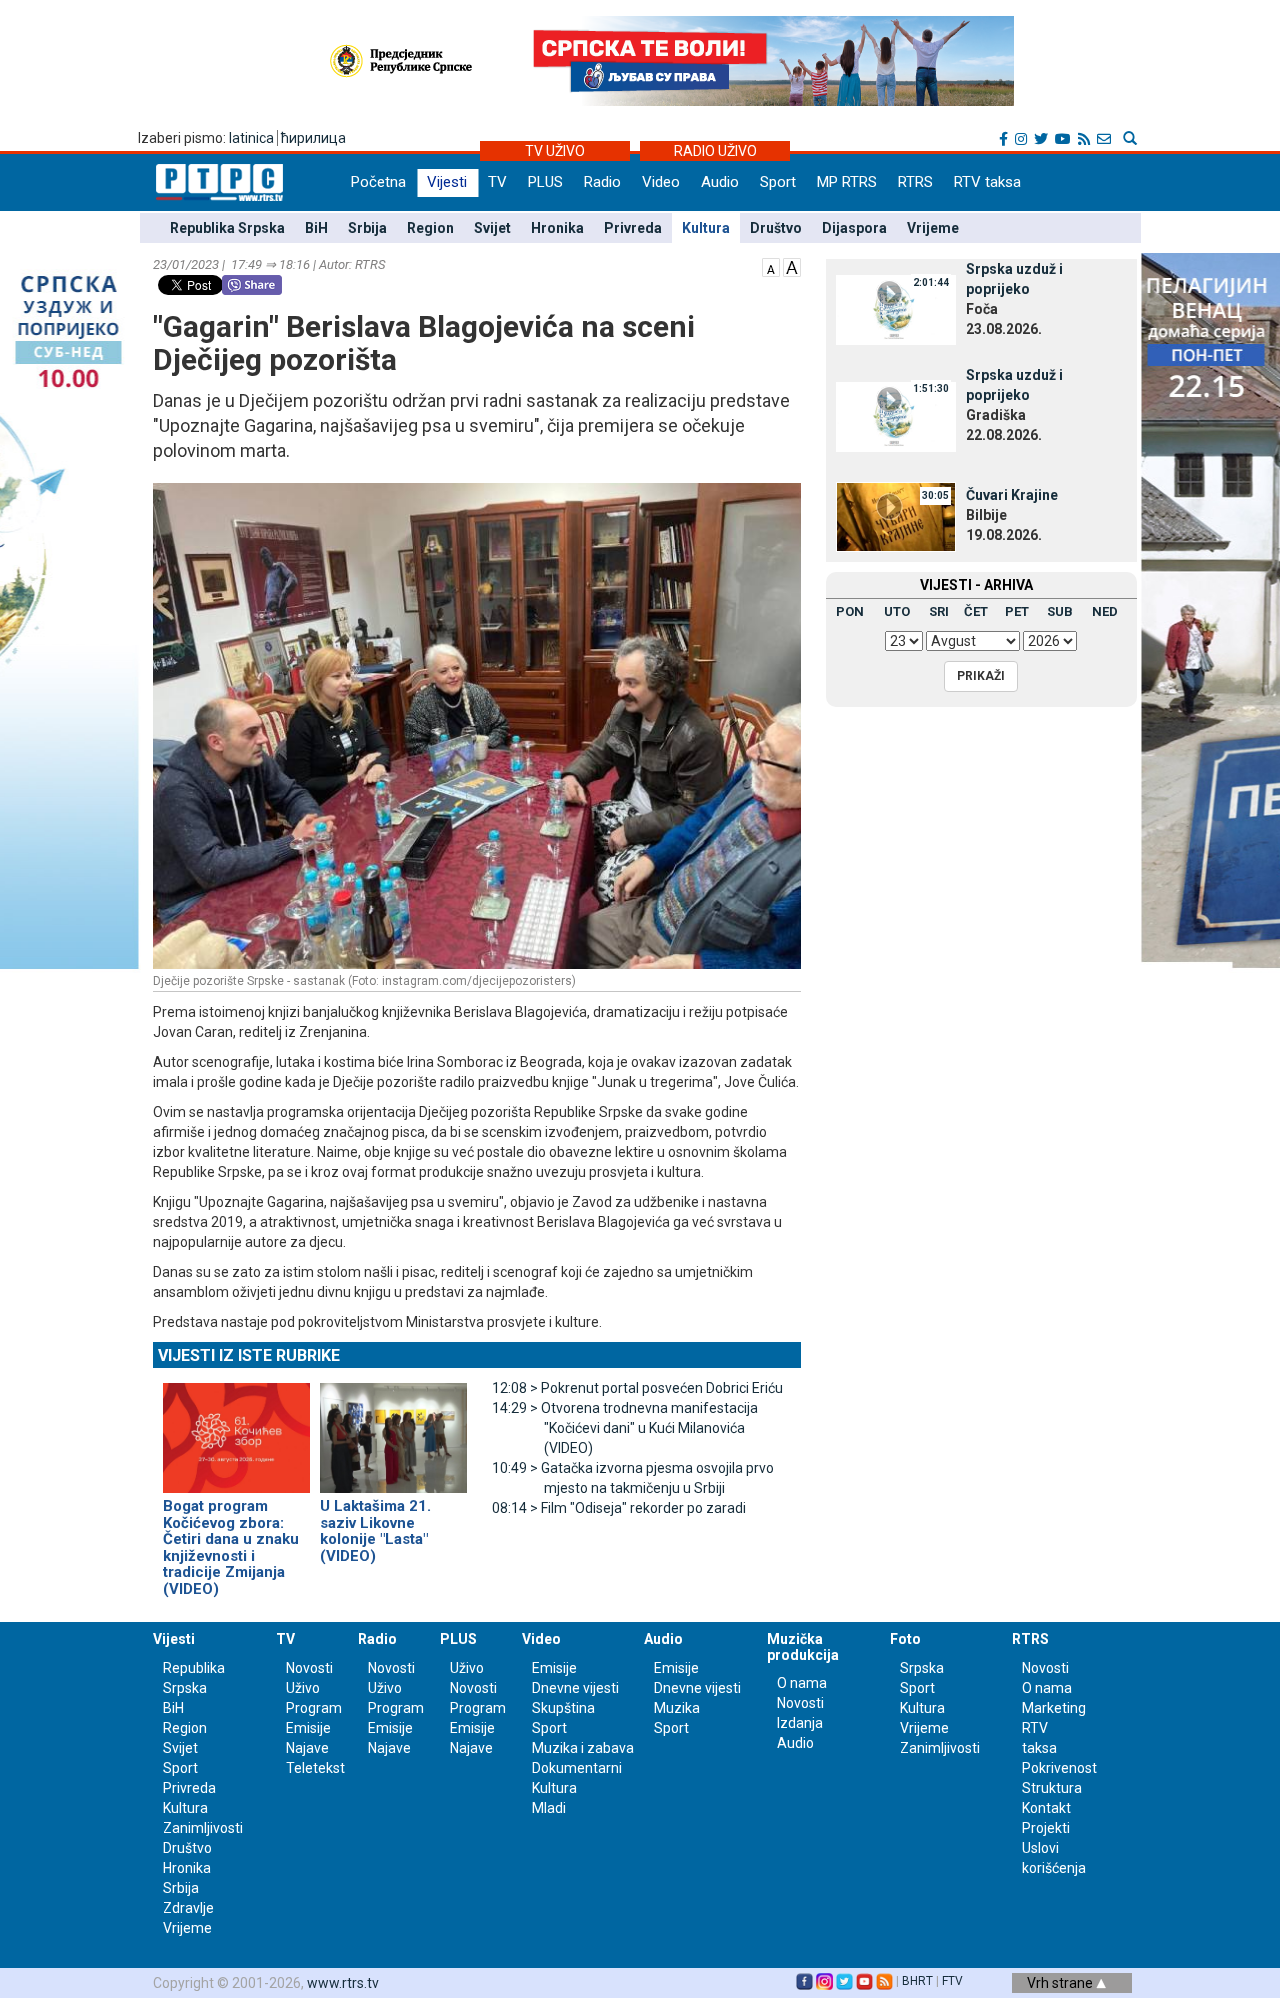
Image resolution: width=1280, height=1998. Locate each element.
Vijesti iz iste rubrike (249, 1355)
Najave (307, 1748)
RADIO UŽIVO (715, 151)
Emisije (308, 1728)
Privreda (633, 228)
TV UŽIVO (555, 151)
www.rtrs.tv (343, 1983)
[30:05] (896, 515)
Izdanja (800, 1723)
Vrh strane (1061, 1983)
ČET (976, 611)
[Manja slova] (771, 266)
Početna (378, 182)
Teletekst (315, 1768)
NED (1105, 611)
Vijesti (447, 182)
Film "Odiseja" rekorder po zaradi (619, 1508)
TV (497, 182)
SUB (1060, 611)
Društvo (776, 228)
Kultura (706, 228)
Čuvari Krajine (1012, 495)
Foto (905, 1639)
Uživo (303, 1688)
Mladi (549, 1808)
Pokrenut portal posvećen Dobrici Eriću (637, 1388)
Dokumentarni (577, 1768)
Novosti (309, 1668)
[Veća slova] (792, 266)
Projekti (1046, 1828)
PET (1017, 611)
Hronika (557, 228)
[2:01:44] (896, 309)
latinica (251, 138)
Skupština (563, 1708)
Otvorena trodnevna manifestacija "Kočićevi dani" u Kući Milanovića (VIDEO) (625, 1428)
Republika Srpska (227, 228)
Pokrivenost (1059, 1768)
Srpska (922, 1668)
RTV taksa (987, 182)
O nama (802, 1683)
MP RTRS (847, 182)
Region (430, 228)
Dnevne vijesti (575, 1688)
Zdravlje (188, 1908)
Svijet (492, 228)
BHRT (917, 1981)
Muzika (677, 1708)
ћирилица (313, 138)
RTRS (915, 182)
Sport (778, 182)
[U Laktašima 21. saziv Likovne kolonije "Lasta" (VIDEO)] (393, 1430)
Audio (720, 182)
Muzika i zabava (583, 1748)
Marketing (1054, 1708)
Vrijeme (933, 228)
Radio (602, 182)
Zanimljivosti (203, 1828)
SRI (939, 611)
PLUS (545, 182)
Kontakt (1046, 1808)
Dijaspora (854, 228)
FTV (952, 1981)
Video (661, 182)
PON (850, 611)
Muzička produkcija (803, 1646)
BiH (316, 228)
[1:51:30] (896, 415)
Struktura (1052, 1788)
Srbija (367, 228)
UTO (897, 611)
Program (314, 1708)
